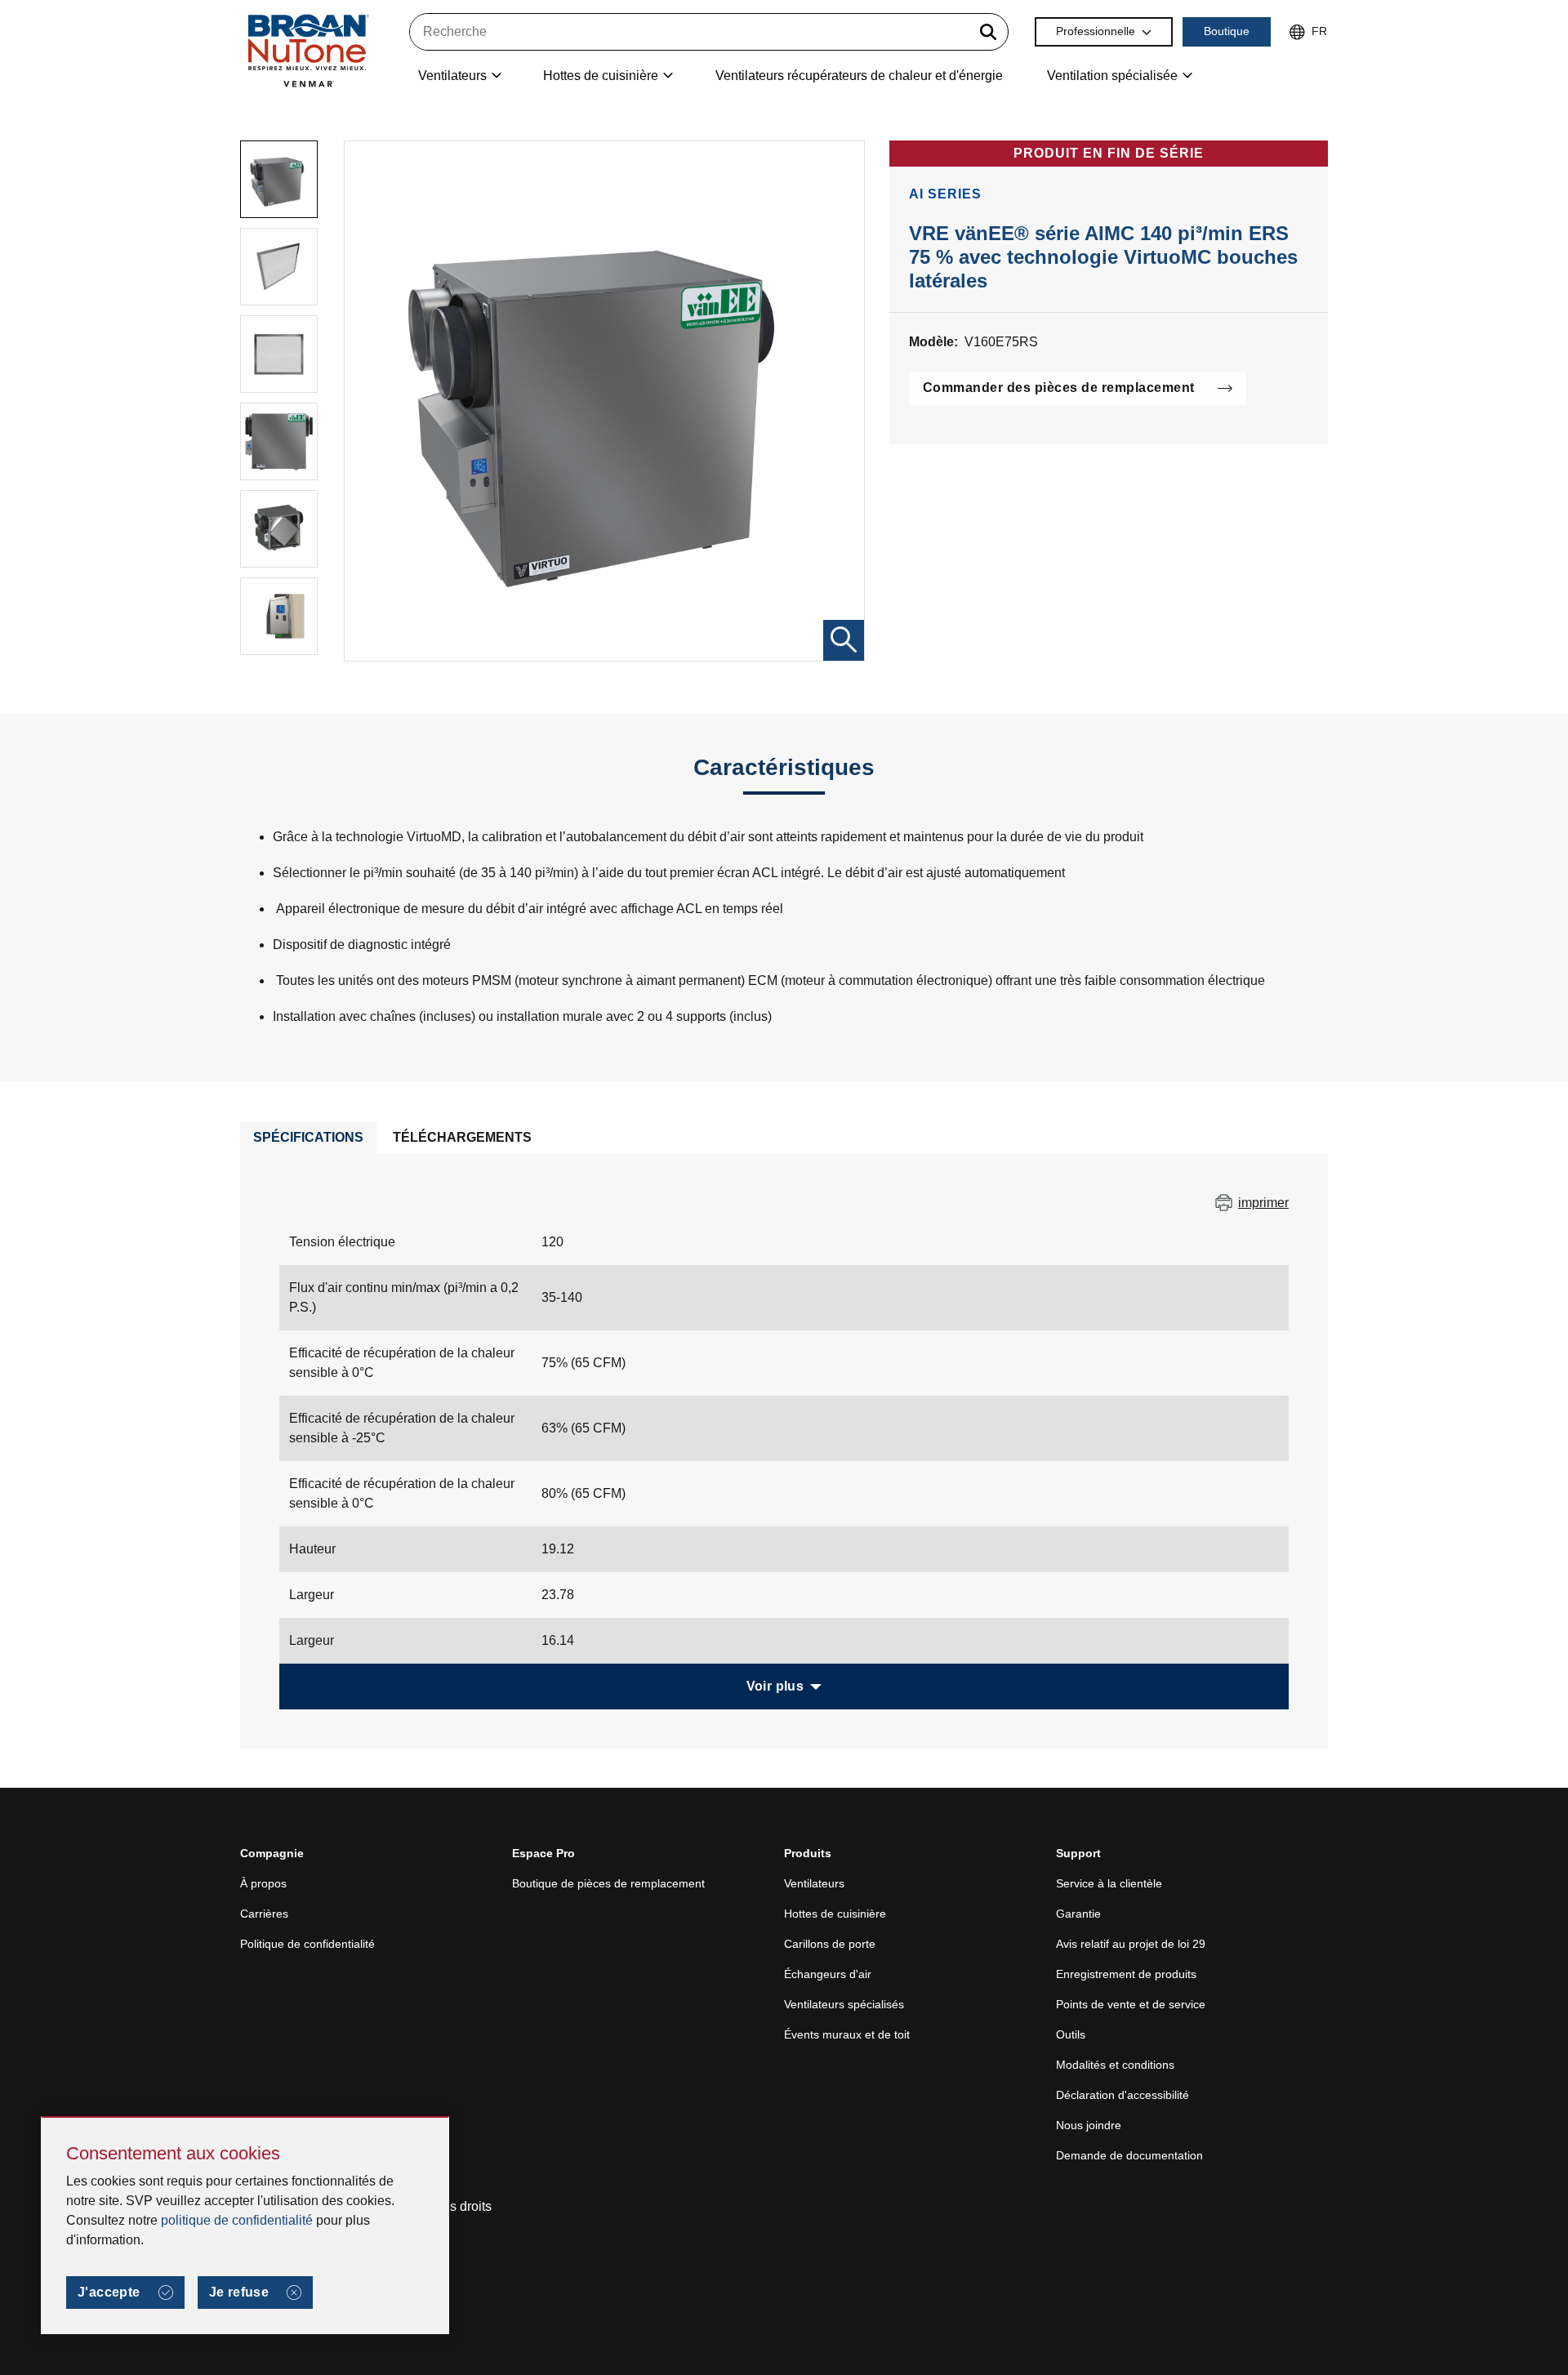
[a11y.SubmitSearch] (988, 32)
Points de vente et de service (1131, 2004)
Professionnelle (1096, 31)
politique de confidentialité (237, 2220)
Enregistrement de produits (1126, 1974)
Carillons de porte (830, 1944)
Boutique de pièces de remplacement (608, 1883)
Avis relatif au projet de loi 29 (1131, 1944)
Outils (1071, 2034)
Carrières (264, 1914)
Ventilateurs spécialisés (844, 2004)
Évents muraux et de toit (847, 2034)
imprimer (1263, 1203)
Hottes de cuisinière (835, 1914)
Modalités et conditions (1115, 2065)
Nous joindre (1089, 2125)
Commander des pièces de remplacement (1059, 388)
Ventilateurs (814, 1883)
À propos (263, 1883)
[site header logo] (308, 50)
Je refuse (239, 2292)
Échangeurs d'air (828, 1974)
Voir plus (775, 1686)
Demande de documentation (1129, 2155)
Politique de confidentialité (307, 1944)
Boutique (1227, 31)
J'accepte (109, 2292)
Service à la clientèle (1109, 1883)
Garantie (1078, 1914)
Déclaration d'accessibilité (1123, 2095)
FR (1319, 31)
